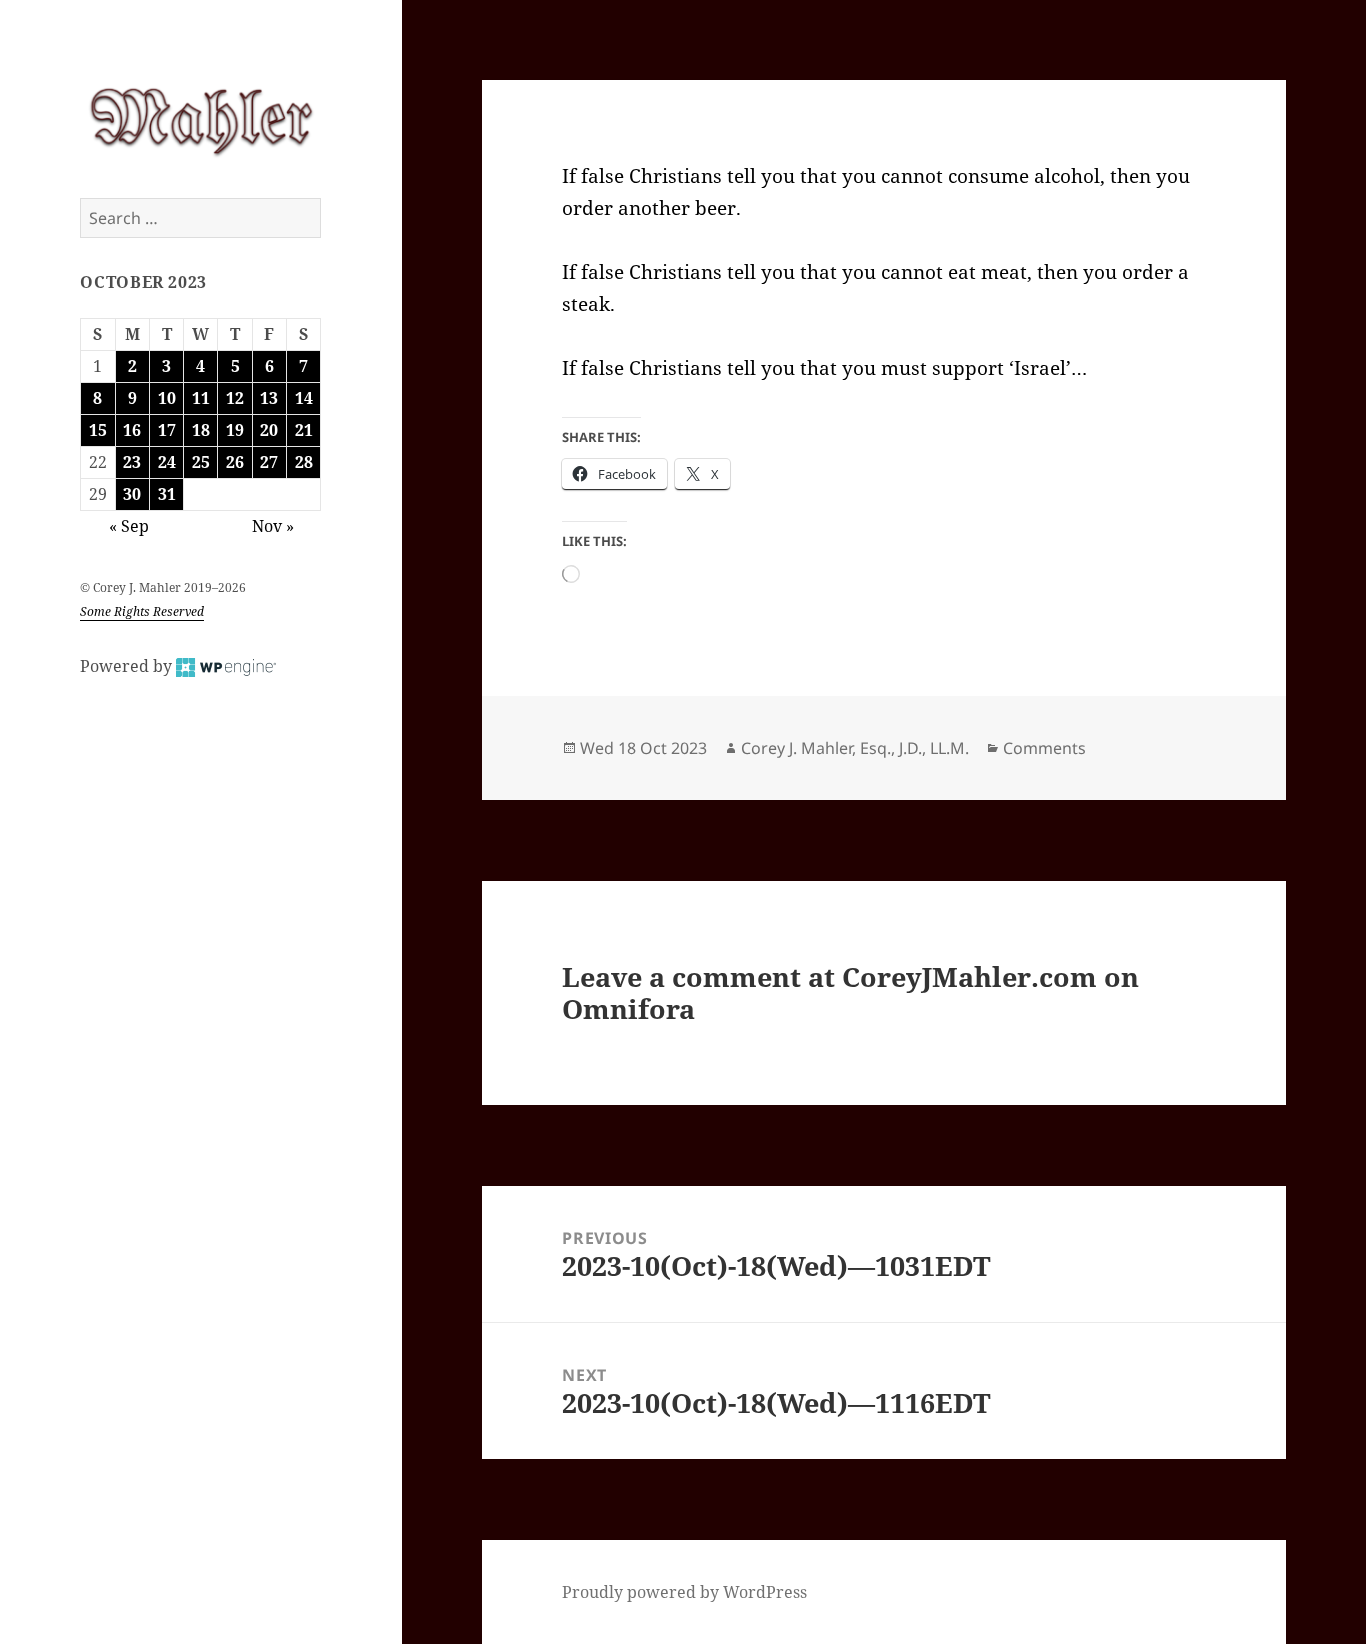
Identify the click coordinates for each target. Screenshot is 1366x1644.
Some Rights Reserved (142, 611)
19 (235, 430)
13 (269, 398)
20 (269, 430)
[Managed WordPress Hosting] (226, 666)
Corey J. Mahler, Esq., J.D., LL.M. (855, 748)
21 (304, 430)
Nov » (273, 526)
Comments (1044, 748)
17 (167, 430)
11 (201, 398)
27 (269, 462)
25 (201, 462)
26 (235, 462)
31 (167, 494)
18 (201, 430)
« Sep (129, 526)
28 (304, 462)
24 (167, 462)
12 (235, 398)
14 (304, 398)
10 (167, 398)
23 (132, 462)
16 (132, 430)
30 (132, 494)
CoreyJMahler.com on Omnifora (850, 992)
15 (98, 430)
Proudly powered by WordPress (684, 1592)
